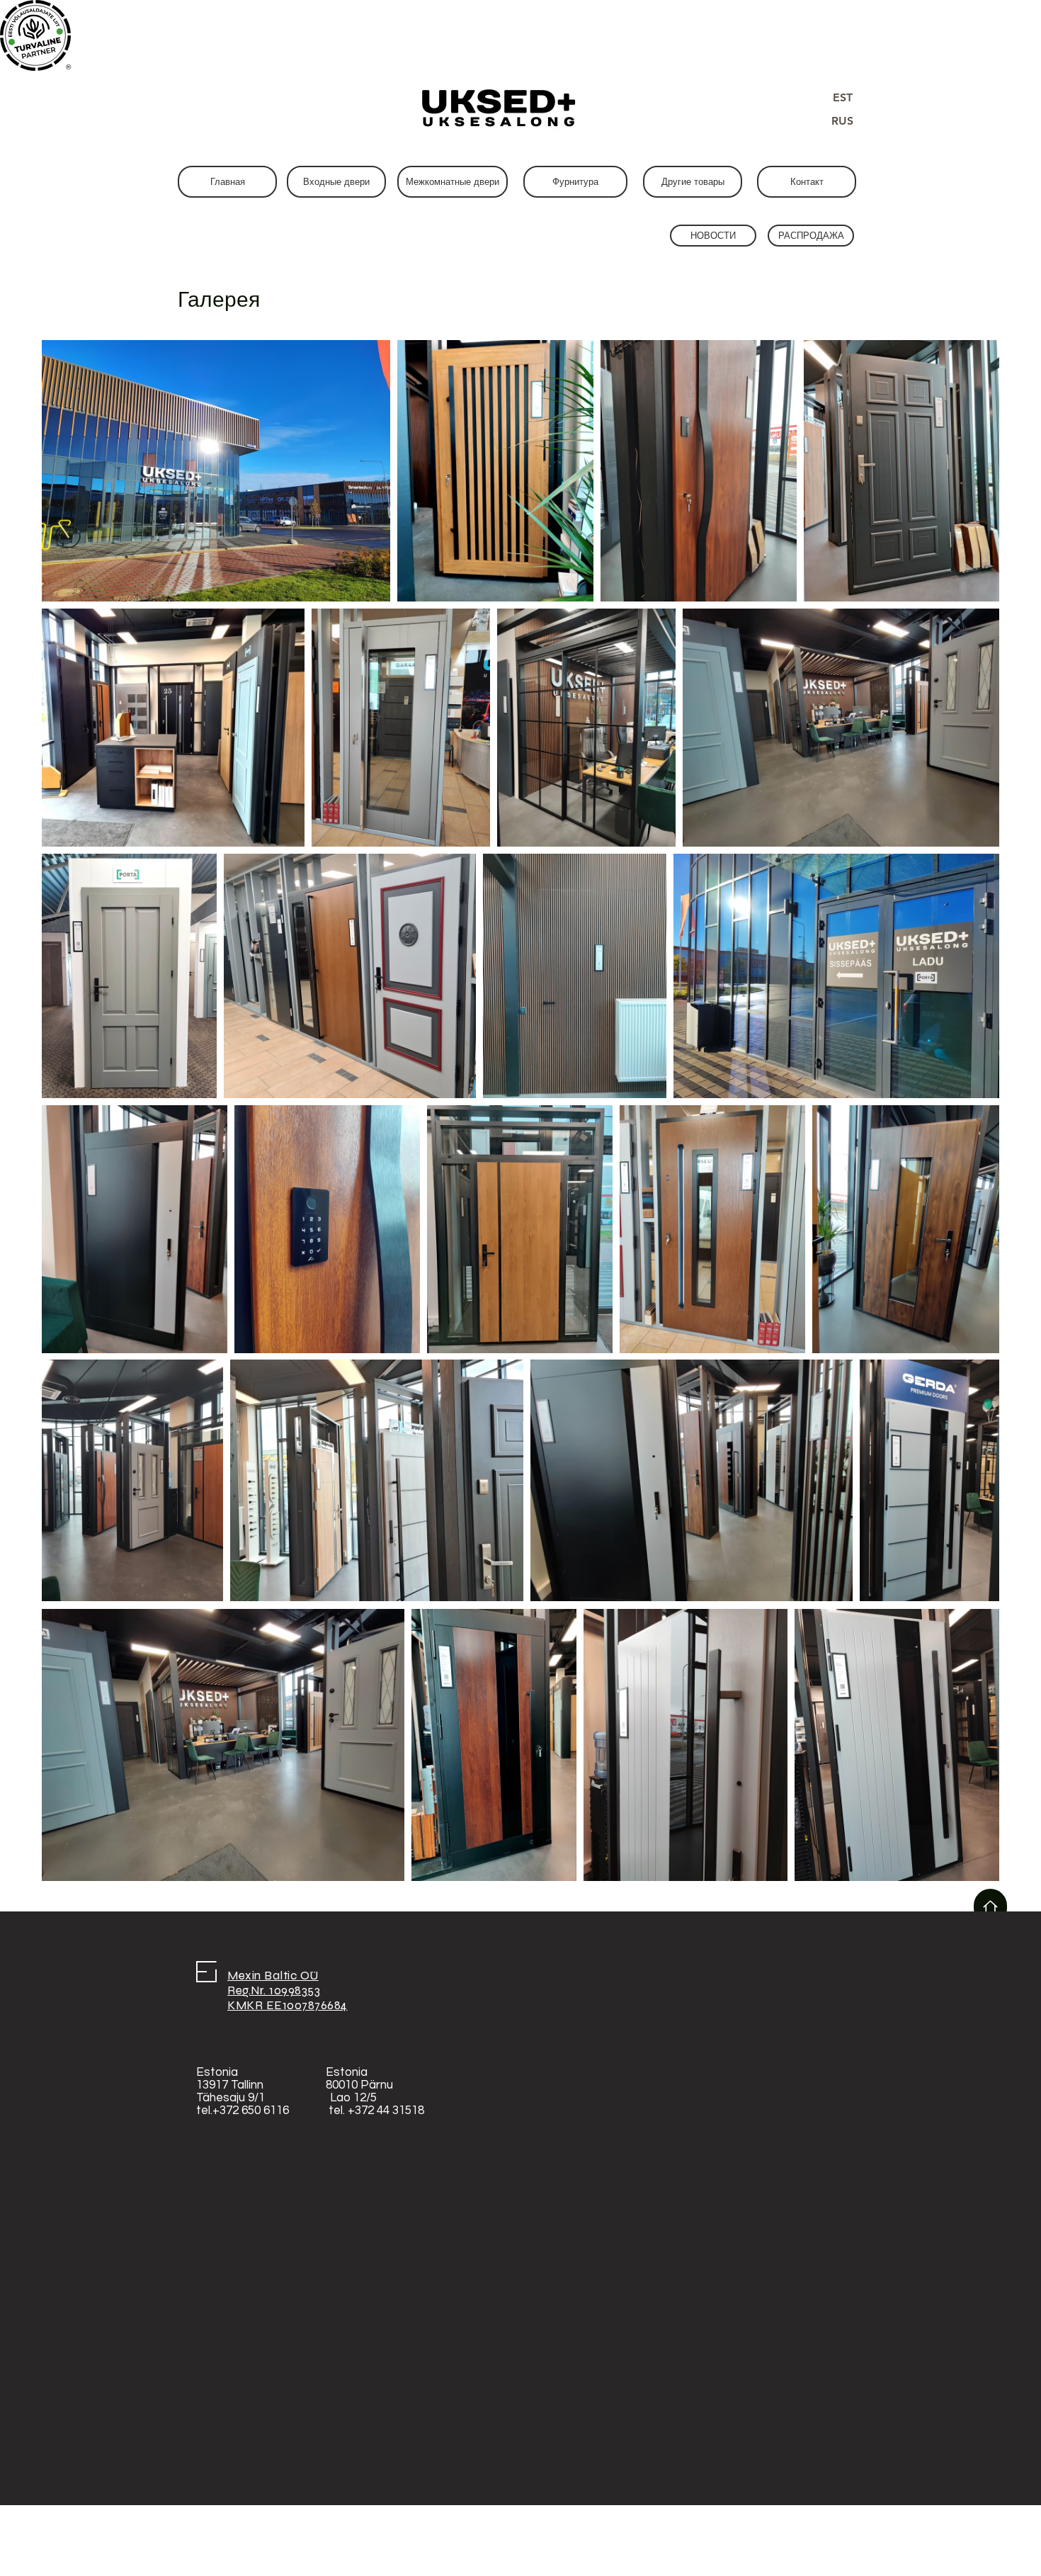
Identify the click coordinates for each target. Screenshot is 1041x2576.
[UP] (990, 1907)
